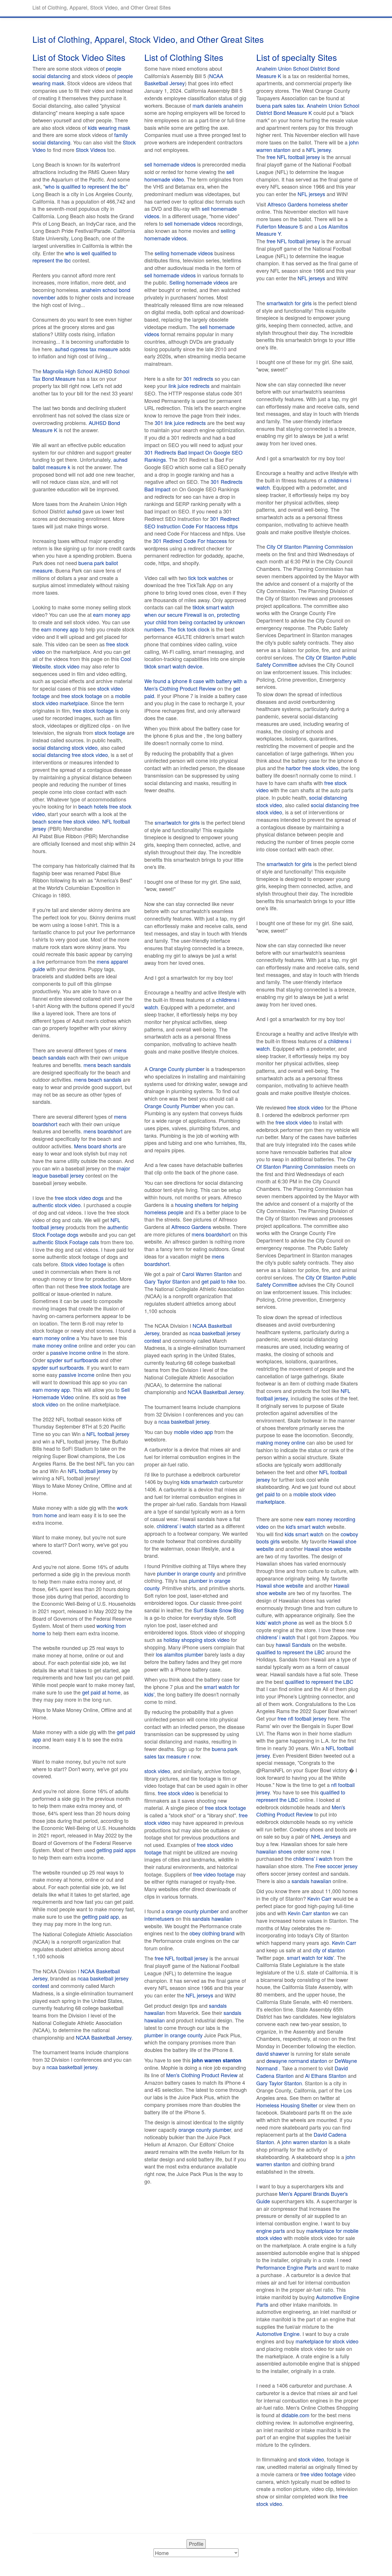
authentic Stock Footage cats (66, 1242)
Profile (196, 2544)
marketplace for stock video (327, 2341)
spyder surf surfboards (73, 1360)
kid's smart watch (306, 1526)
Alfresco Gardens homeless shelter (308, 204)
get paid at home (101, 1692)
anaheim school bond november (81, 293)
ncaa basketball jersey (72, 2067)
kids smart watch (304, 1534)
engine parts (271, 2231)
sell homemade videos (170, 164)
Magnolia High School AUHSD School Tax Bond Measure (81, 375)
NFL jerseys (199, 1995)
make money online (55, 1345)
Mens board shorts (96, 1146)
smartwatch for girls (177, 822)
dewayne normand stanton (297, 2061)
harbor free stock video (312, 768)
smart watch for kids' (311, 1957)
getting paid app (100, 1916)
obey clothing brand (212, 1933)
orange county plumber (192, 1911)
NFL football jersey (108, 1434)
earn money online (54, 1338)
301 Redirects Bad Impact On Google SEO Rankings (193, 456)
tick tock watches (208, 578)
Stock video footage (84, 1264)
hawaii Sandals (293, 1644)
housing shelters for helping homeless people (191, 1208)
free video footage (214, 1874)
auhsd (74, 511)
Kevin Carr (319, 1898)
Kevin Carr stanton (309, 1913)
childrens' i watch (176, 1526)
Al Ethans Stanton (326, 2076)
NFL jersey (319, 150)
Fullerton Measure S (280, 226)
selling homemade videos (184, 253)
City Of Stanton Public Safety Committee (306, 661)
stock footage (110, 733)
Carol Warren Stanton (207, 1274)
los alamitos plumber (179, 1654)
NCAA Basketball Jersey (104, 2037)
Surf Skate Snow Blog (219, 1610)
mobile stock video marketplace (81, 699)
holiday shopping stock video (197, 1640)
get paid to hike (219, 1281)
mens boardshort (103, 1131)
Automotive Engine (278, 2334)
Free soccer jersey (336, 1866)
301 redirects (198, 378)
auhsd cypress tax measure (86, 349)
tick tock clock (194, 629)
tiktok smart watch (213, 607)
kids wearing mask (109, 127)
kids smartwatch (199, 1482)
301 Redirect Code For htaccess (190, 541)
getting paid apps (116, 1850)
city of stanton (329, 1950)
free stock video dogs (79, 1198)
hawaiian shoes (274, 1851)
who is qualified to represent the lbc (86, 186)
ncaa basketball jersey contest (80, 1982)
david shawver (273, 2053)
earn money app (112, 614)
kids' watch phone (277, 1622)
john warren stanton (304, 2142)
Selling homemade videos (199, 282)
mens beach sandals (107, 1065)
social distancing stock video (65, 747)
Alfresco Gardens (191, 1227)
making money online (281, 1442)
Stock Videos (91, 150)
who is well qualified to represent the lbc (74, 257)
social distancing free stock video (70, 755)
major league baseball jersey (81, 1172)
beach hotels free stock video (82, 810)
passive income (77, 1375)
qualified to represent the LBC (290, 1652)
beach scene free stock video (66, 821)
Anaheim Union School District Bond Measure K (298, 72)
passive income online (76, 1352)
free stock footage (82, 696)
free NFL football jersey (181, 1958)
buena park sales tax (280, 105)
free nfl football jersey (302, 1718)
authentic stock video (57, 1205)
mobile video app (193, 1432)
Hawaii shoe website (328, 1549)
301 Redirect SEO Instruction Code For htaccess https (192, 522)
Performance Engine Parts (286, 2267)
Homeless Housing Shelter (287, 2105)
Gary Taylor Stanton (167, 1281)
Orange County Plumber (172, 1106)
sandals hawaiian (212, 1918)
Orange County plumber (177, 1069)
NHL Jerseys (326, 1836)
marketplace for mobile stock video (307, 2234)
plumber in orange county (186, 1573)
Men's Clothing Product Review (180, 688)
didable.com (295, 2415)
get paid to (268, 1494)
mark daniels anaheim (218, 105)
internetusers (159, 1918)
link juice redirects (189, 386)
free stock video (176, 1793)
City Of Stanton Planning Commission (310, 546)
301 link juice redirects (180, 423)
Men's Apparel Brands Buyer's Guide (302, 2197)
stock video (67, 666)
